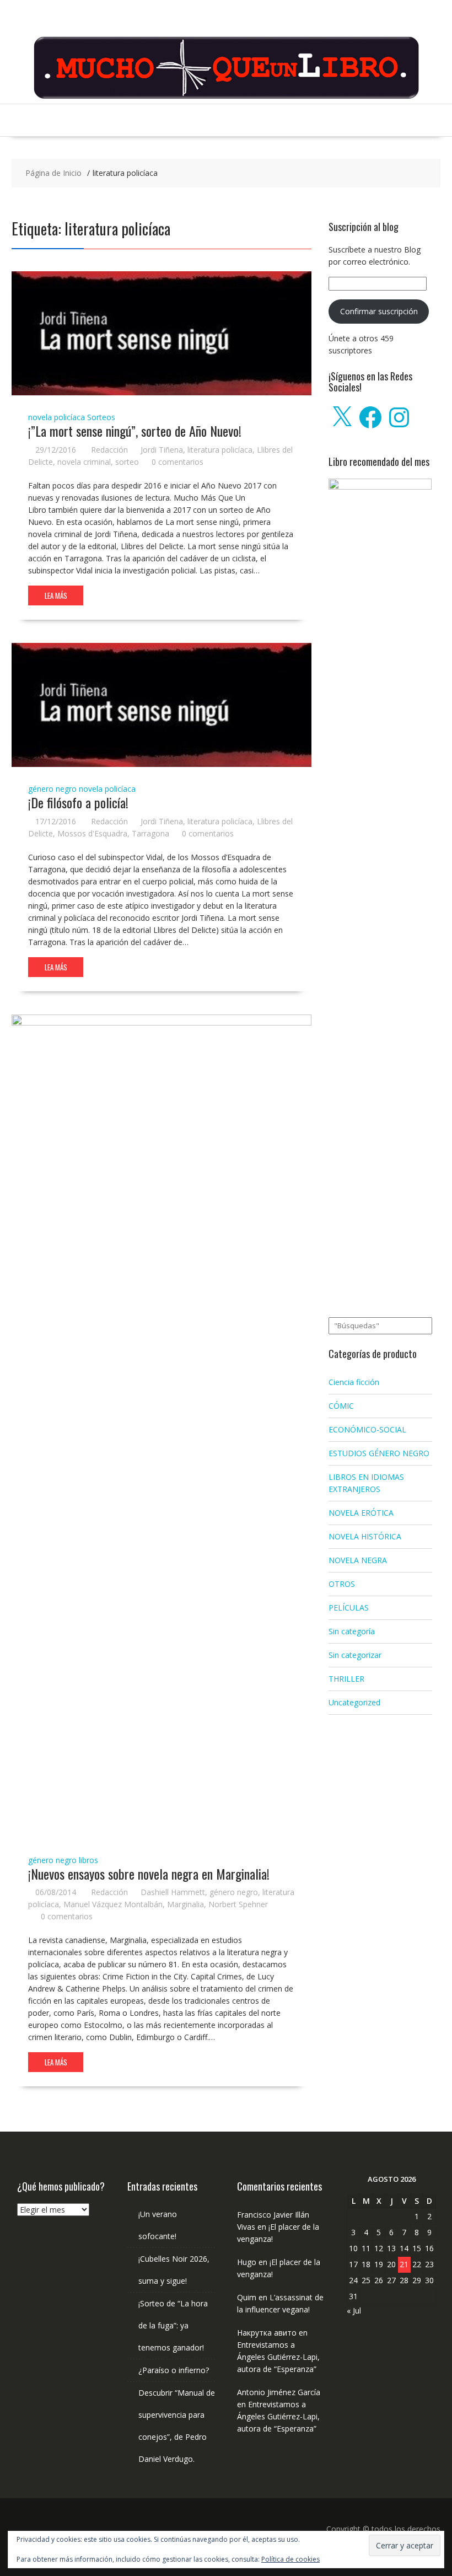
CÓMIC (341, 1406)
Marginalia (185, 1904)
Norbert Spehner (238, 1904)
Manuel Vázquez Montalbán (113, 1904)
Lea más (56, 595)
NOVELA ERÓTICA (361, 1513)
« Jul (354, 2311)
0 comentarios (177, 462)
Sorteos (101, 417)
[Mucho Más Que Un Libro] (226, 97)
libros (88, 1860)
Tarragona (150, 833)
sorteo (127, 462)
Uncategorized (354, 1702)
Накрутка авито (267, 2333)
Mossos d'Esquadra (92, 833)
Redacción (109, 450)
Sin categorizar (355, 1655)
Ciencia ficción (354, 1382)
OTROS (342, 1584)
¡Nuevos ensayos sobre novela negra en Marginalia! (149, 1874)
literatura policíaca (220, 450)
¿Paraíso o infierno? (174, 2370)
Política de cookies (290, 2559)
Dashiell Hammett (173, 1892)
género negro (52, 789)
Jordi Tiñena (162, 450)
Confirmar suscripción (379, 311)
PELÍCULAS (349, 1608)
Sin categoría (352, 1631)
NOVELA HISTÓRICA (365, 1536)
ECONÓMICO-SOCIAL (367, 1429)
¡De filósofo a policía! (78, 802)
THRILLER (346, 1679)
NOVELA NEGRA (358, 1560)
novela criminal (84, 462)
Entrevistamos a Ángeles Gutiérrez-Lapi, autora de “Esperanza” (278, 2357)
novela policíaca (57, 417)
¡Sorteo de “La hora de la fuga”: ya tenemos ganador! (173, 2325)
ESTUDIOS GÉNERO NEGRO (379, 1453)
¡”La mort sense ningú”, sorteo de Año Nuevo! (135, 431)
